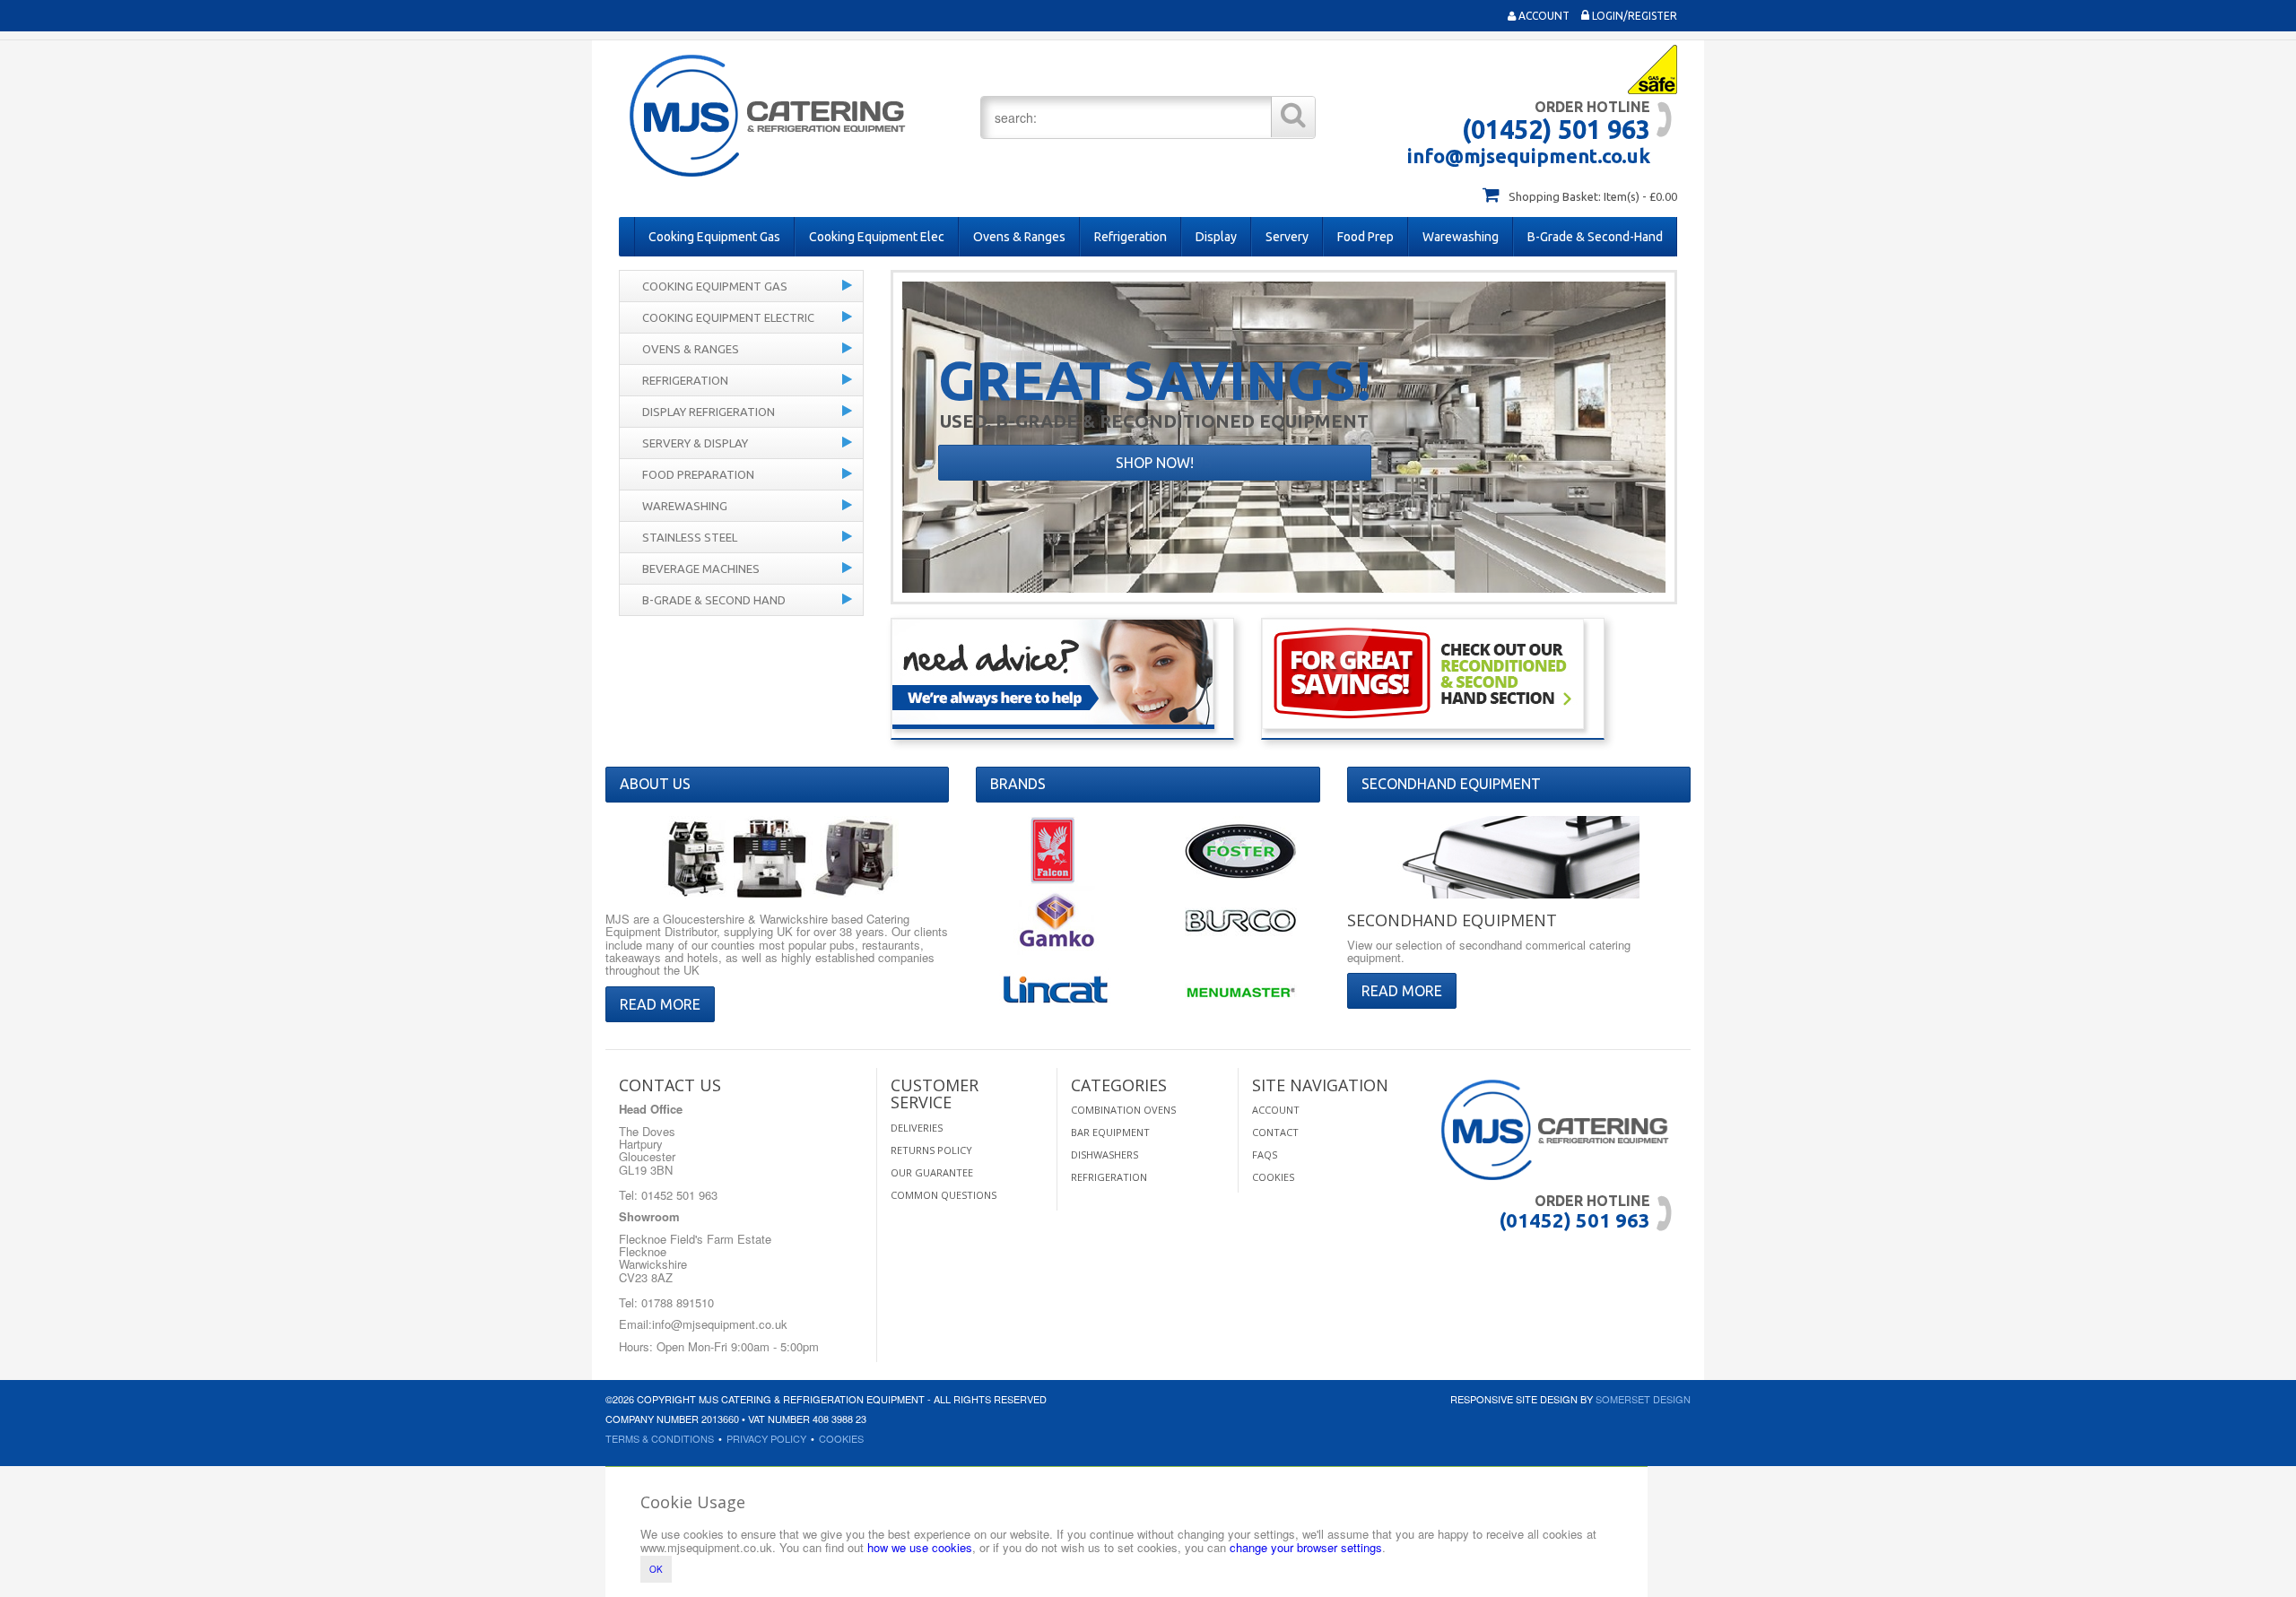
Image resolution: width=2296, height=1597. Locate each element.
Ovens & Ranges (1019, 237)
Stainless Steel (690, 537)
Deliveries (917, 1128)
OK (656, 1569)
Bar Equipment (1110, 1132)
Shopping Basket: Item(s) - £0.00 (1593, 196)
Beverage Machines (701, 568)
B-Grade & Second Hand (714, 600)
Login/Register (1633, 16)
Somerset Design (1643, 1399)
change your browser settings (1306, 1547)
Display (1216, 237)
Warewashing (1461, 237)
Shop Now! (1155, 463)
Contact (1275, 1132)
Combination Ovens (1123, 1110)
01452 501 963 (678, 1195)
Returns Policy (931, 1150)
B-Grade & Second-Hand (1595, 237)
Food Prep (1365, 237)
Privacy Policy (766, 1438)
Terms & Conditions (660, 1438)
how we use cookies (920, 1547)
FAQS (1265, 1154)
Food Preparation (698, 474)
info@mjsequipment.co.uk (1529, 156)
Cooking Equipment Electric (728, 317)
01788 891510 (676, 1302)
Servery (1287, 237)
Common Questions (944, 1195)
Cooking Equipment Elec (877, 237)
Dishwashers (1105, 1154)
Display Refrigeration (709, 412)
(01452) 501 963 (1556, 129)
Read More (660, 1004)
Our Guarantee (932, 1172)
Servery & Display (695, 443)
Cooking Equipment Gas (714, 237)
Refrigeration (1131, 237)
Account (1543, 16)
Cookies (1273, 1177)
